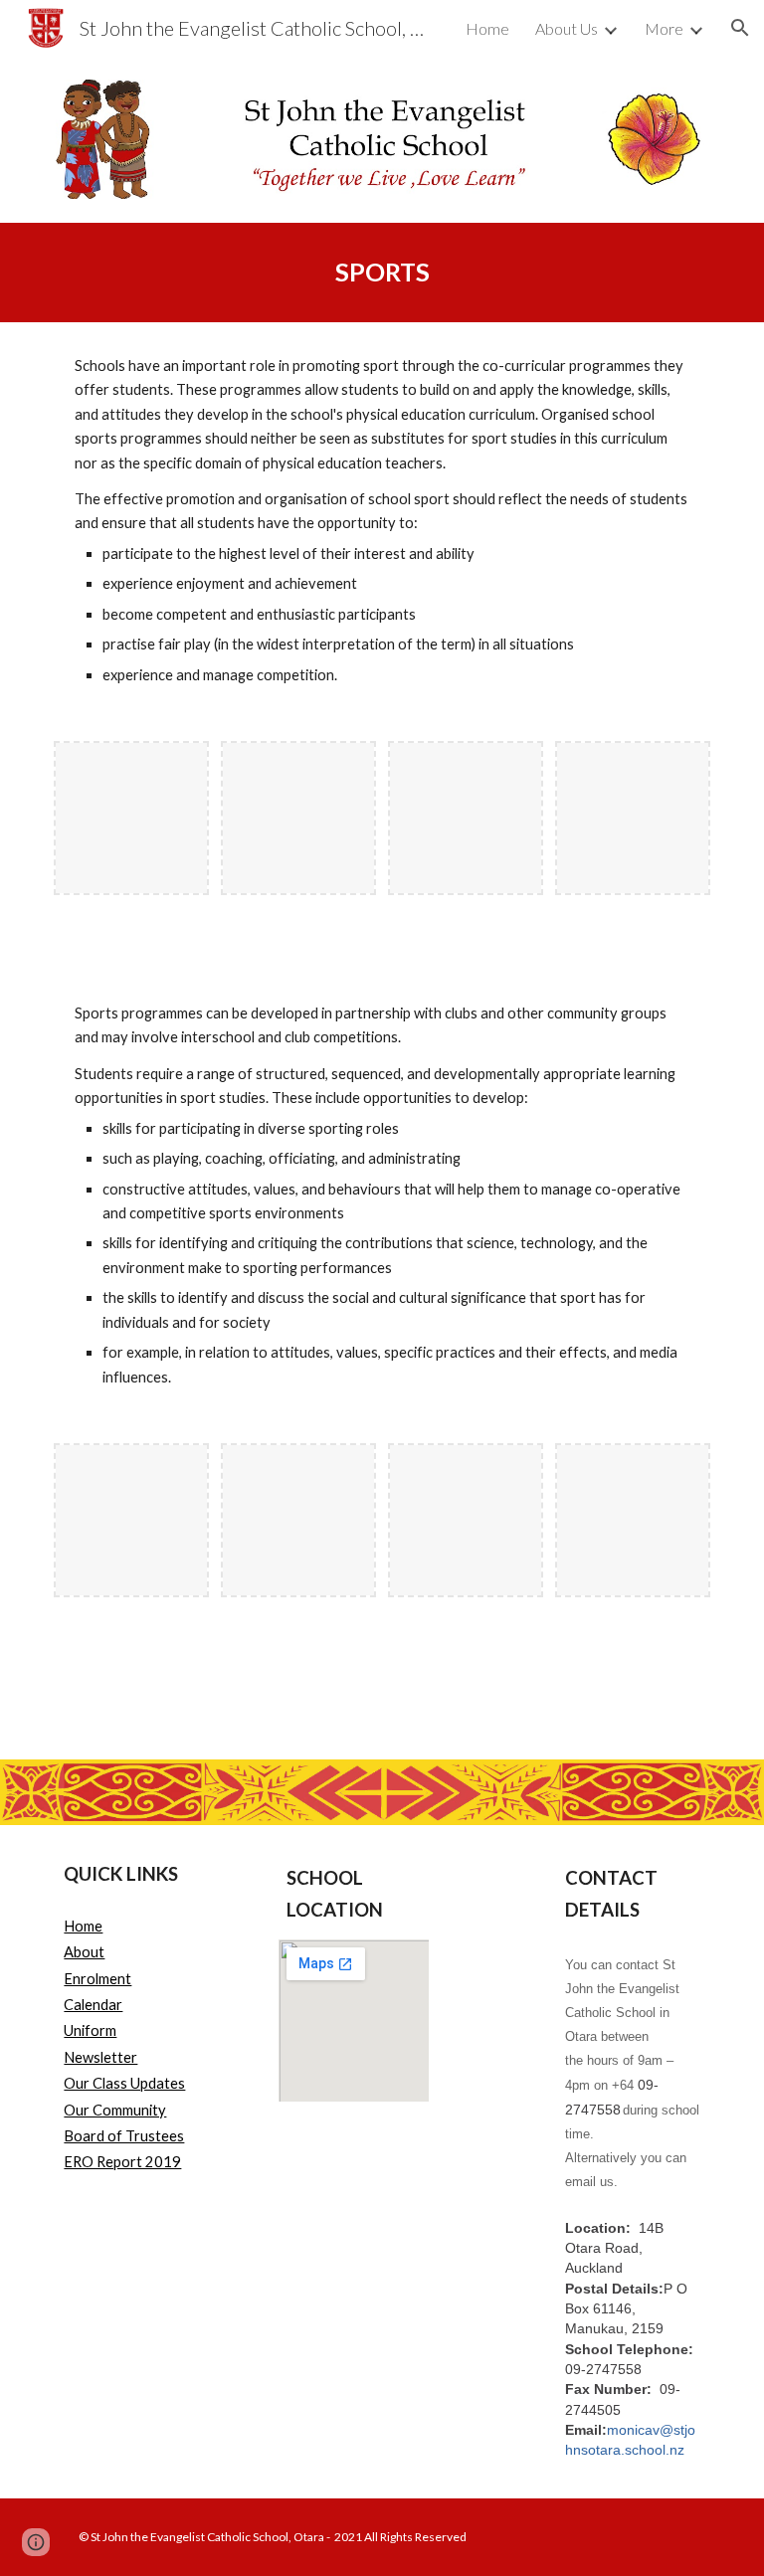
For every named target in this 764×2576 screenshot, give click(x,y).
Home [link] (487, 28)
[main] (382, 272)
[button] (740, 28)
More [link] (664, 28)
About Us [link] (567, 28)
